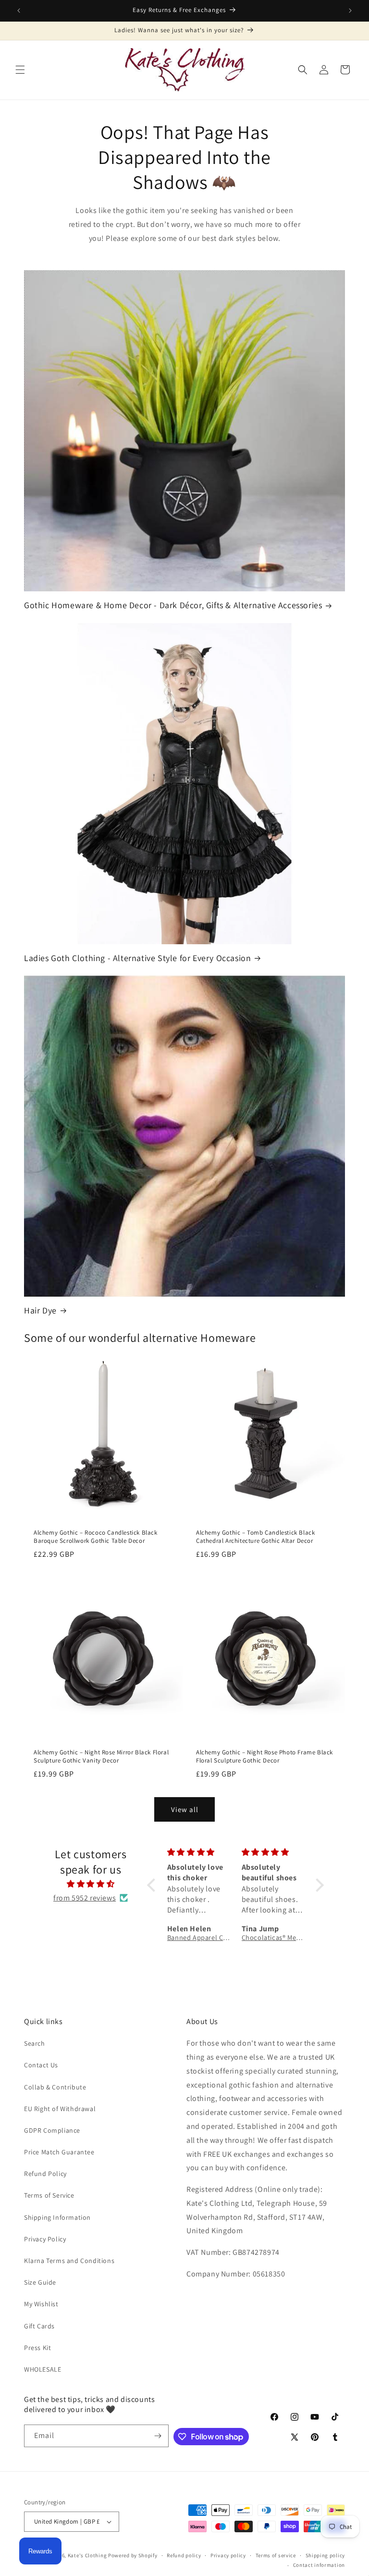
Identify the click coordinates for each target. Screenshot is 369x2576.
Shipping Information (57, 2217)
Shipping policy (326, 2555)
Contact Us (41, 2065)
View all (185, 1809)
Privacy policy (228, 2555)
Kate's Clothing (87, 2555)
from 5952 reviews (85, 1898)
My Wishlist (41, 2304)
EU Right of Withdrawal (60, 2109)
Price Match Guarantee (59, 2152)
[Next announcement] (350, 11)
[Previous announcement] (19, 11)
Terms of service (276, 2555)
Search (35, 2043)
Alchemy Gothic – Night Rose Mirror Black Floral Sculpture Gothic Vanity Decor (101, 1757)
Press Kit (37, 2348)
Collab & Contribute (55, 2087)
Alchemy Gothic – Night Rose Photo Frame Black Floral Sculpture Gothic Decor (264, 1757)
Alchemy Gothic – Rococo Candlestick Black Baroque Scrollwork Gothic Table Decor (96, 1537)
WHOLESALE (43, 2369)
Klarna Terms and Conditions (69, 2261)
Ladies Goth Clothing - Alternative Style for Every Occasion (137, 958)
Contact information (319, 2565)
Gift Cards (39, 2326)
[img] (90, 1884)
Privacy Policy (45, 2239)
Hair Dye (40, 1310)
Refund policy (184, 2555)
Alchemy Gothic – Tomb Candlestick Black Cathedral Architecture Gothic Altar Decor (255, 1537)
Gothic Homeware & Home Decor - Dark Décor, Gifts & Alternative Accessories (173, 605)
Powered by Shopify (133, 2555)
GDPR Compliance (52, 2130)
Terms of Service (49, 2195)
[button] (20, 70)
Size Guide (40, 2282)
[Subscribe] (158, 2436)
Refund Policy (45, 2174)
